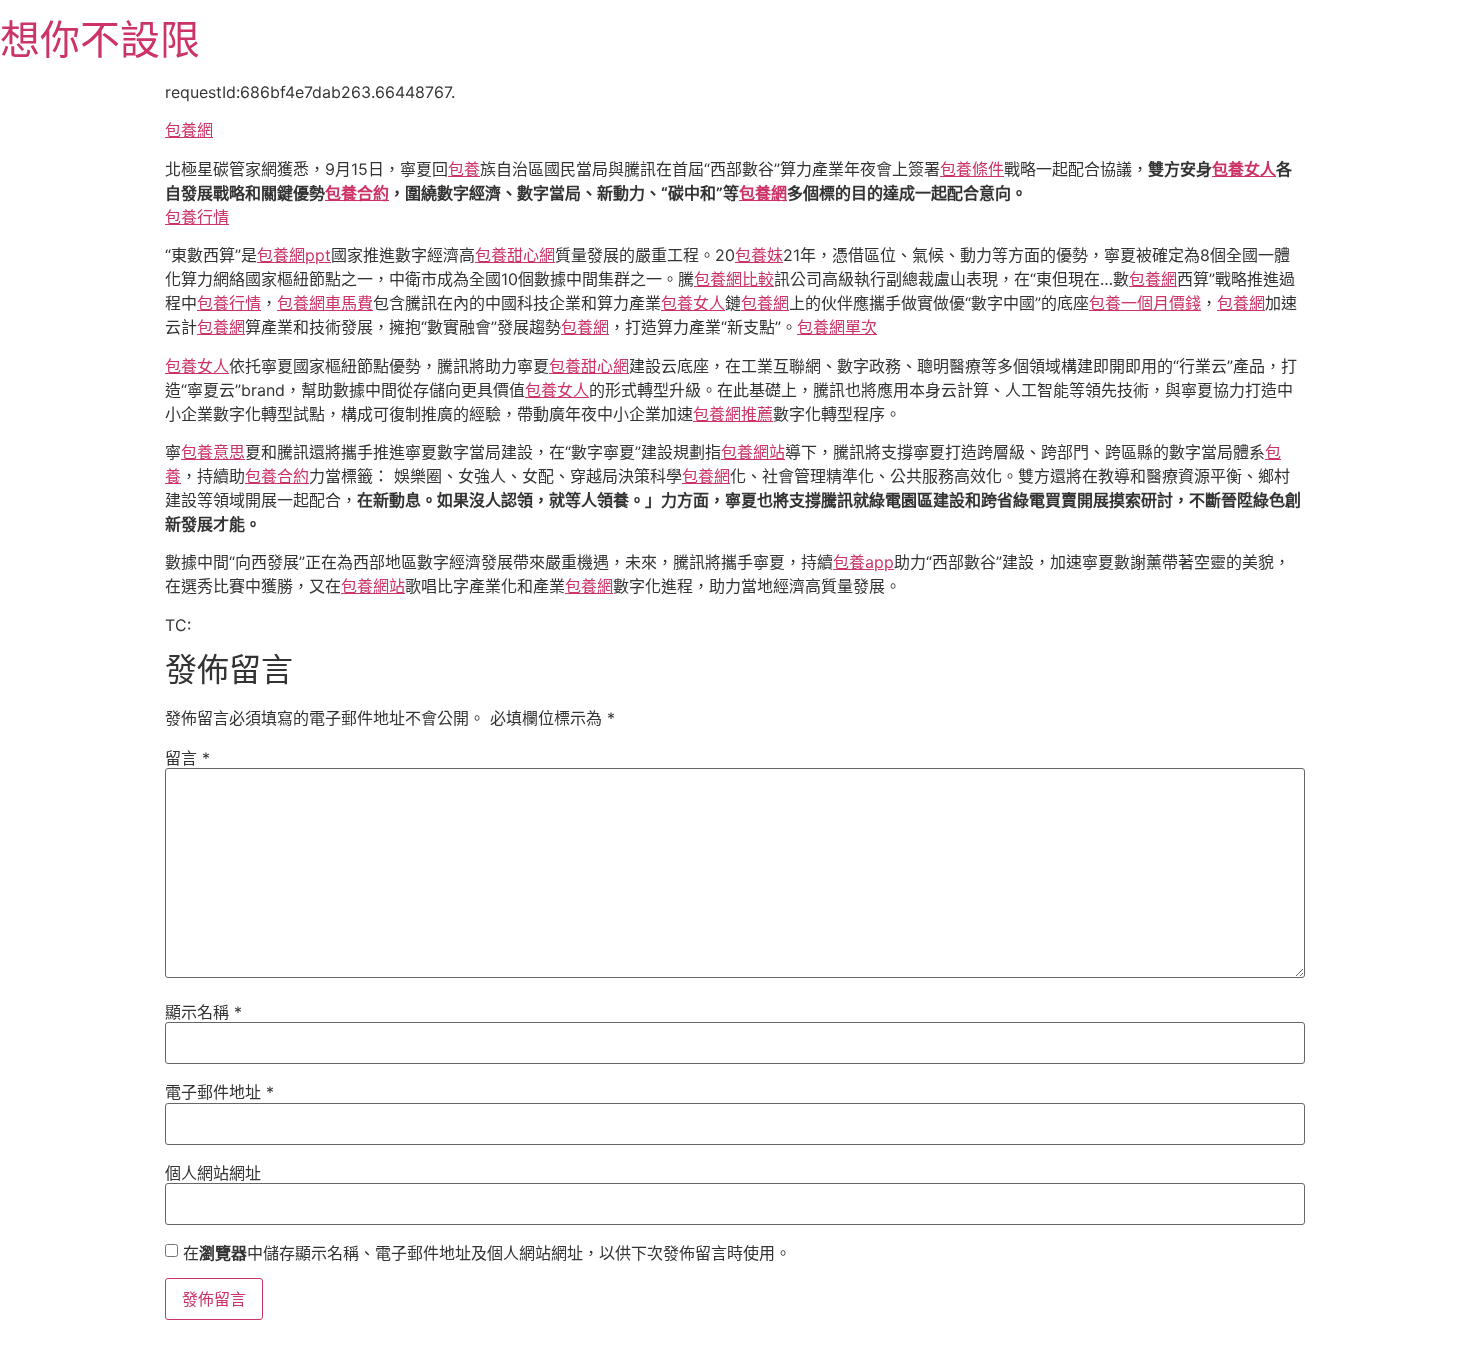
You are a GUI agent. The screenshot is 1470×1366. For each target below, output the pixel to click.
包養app (863, 562)
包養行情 (197, 217)
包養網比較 (734, 279)
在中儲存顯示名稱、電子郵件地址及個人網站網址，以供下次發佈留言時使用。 (487, 1253)
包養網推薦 (733, 414)
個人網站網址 (213, 1173)
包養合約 (357, 193)
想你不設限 (100, 39)
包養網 (189, 130)
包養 (464, 169)
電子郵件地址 (219, 1092)
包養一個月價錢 (1145, 303)
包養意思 (213, 452)
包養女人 (1244, 169)
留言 (187, 758)
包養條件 (972, 169)
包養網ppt (294, 255)
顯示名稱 (203, 1012)
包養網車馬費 (325, 303)
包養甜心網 (515, 255)
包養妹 (759, 255)
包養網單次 (837, 327)
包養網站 (753, 452)
